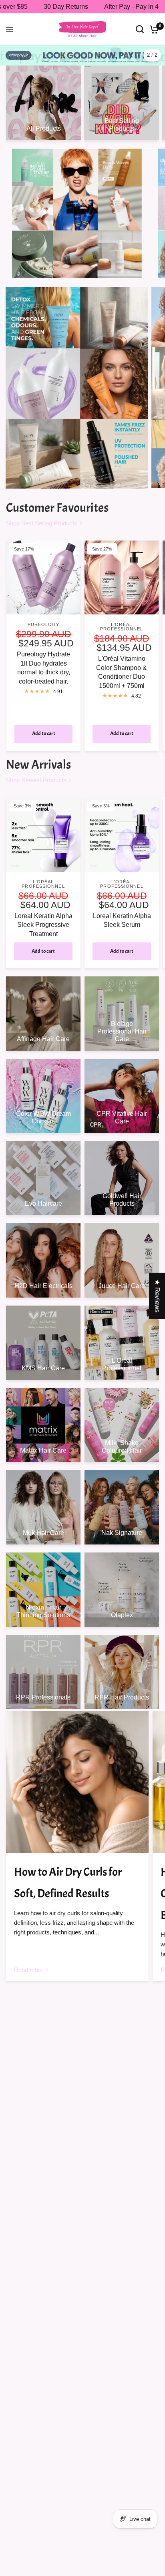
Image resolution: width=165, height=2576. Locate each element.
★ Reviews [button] (157, 1296)
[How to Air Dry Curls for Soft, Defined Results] (77, 1782)
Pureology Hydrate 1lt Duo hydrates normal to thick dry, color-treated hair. (43, 668)
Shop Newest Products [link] (36, 780)
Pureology (44, 624)
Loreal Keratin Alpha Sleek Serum (122, 920)
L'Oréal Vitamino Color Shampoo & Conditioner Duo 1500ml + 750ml (122, 672)
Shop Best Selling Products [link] (42, 523)
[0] (153, 29)
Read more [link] (29, 1970)
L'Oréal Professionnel (122, 627)
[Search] (140, 29)
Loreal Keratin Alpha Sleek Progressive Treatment (43, 925)
